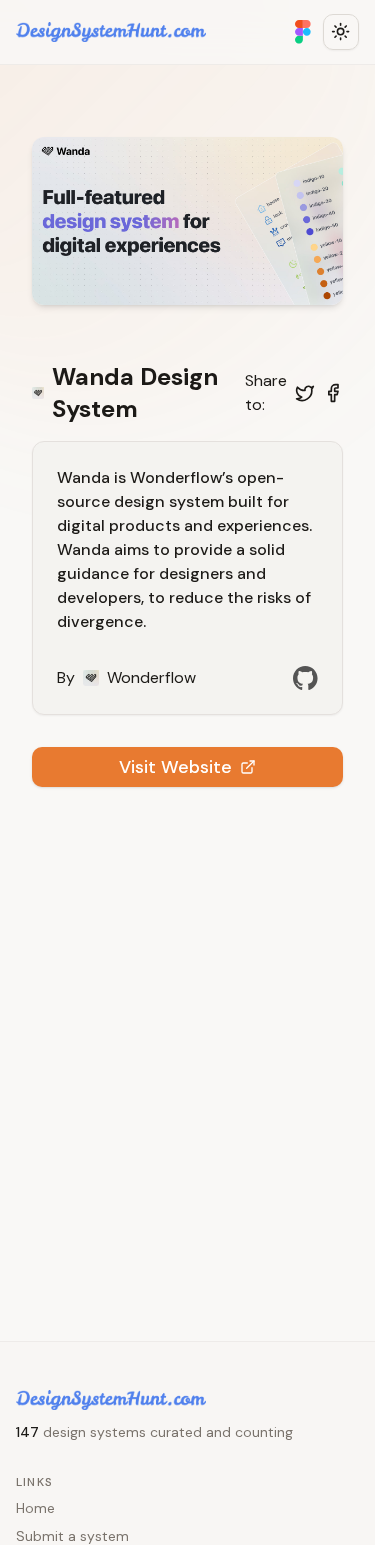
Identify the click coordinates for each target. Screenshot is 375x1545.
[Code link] (305, 678)
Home (35, 1508)
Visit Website (175, 767)
